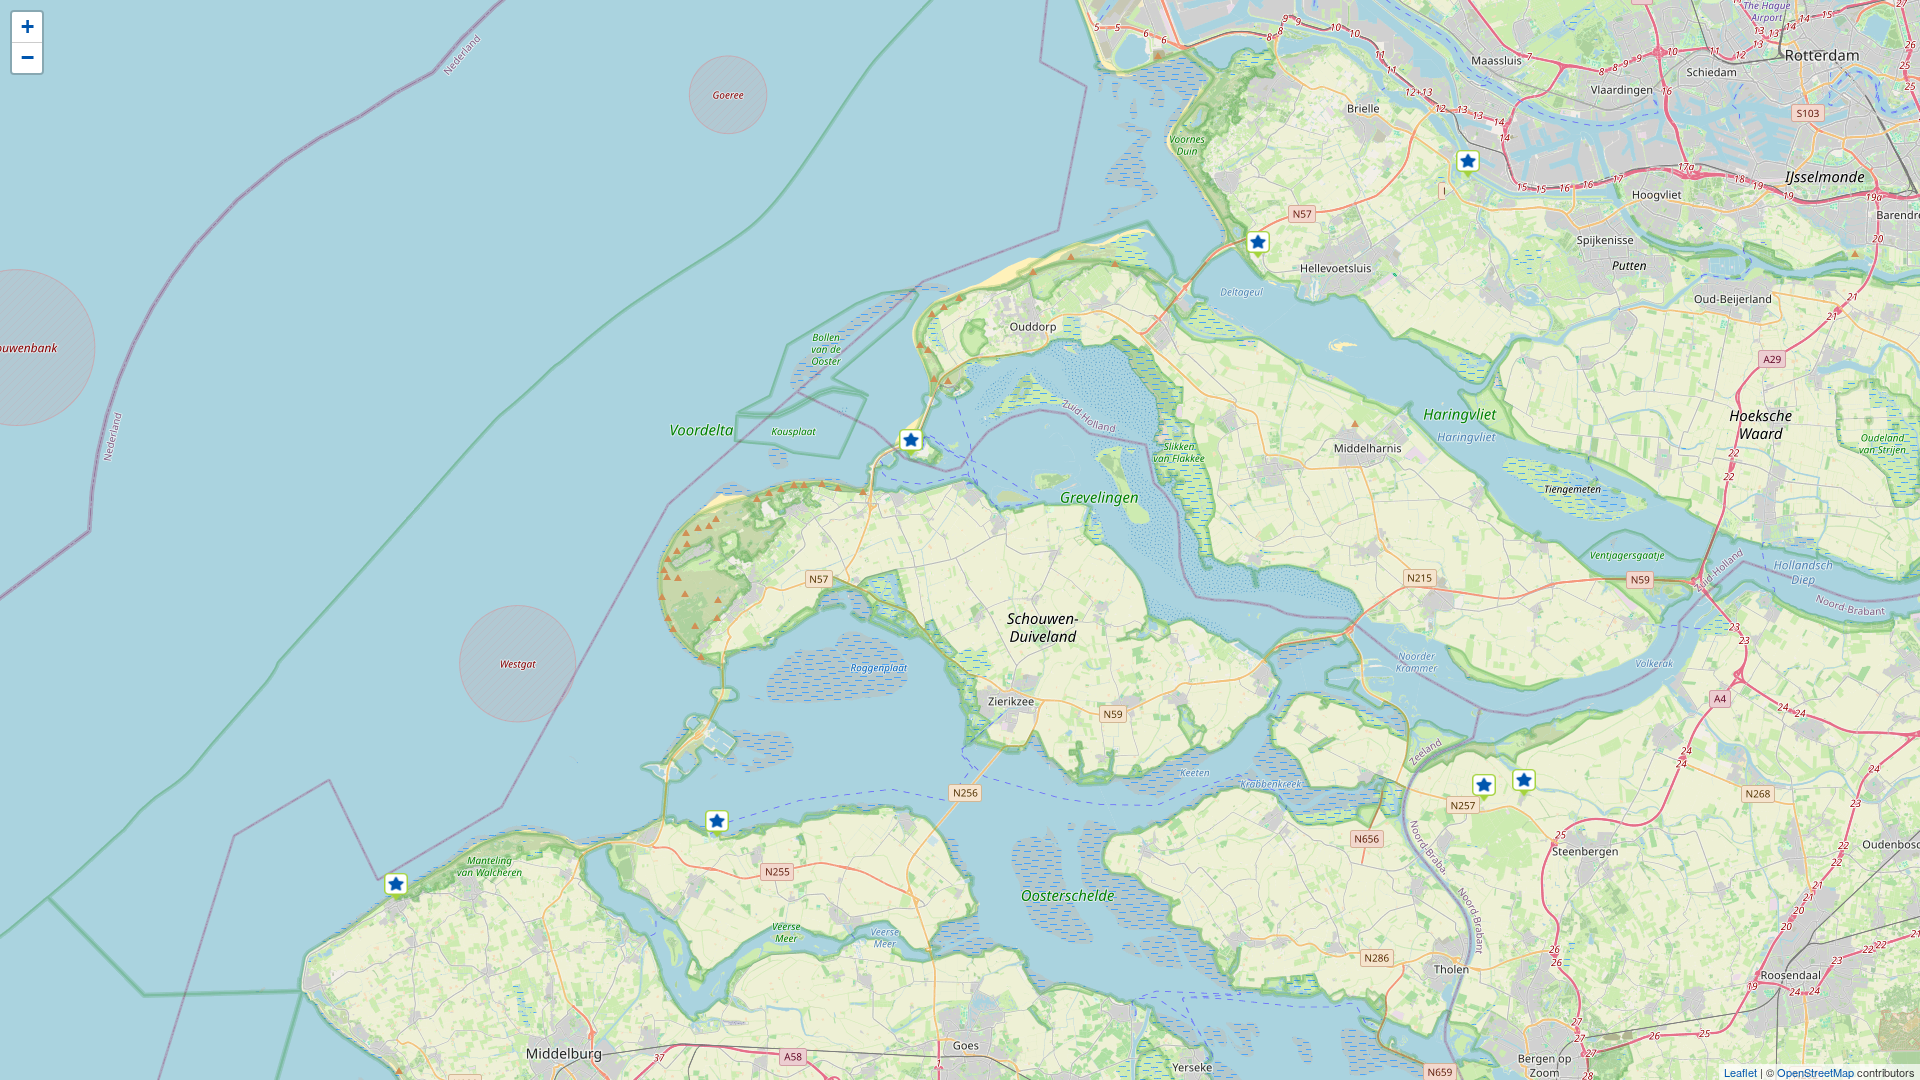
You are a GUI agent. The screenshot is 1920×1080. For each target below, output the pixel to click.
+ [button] (27, 26)
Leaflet (1740, 1072)
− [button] (27, 57)
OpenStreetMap (1815, 1072)
